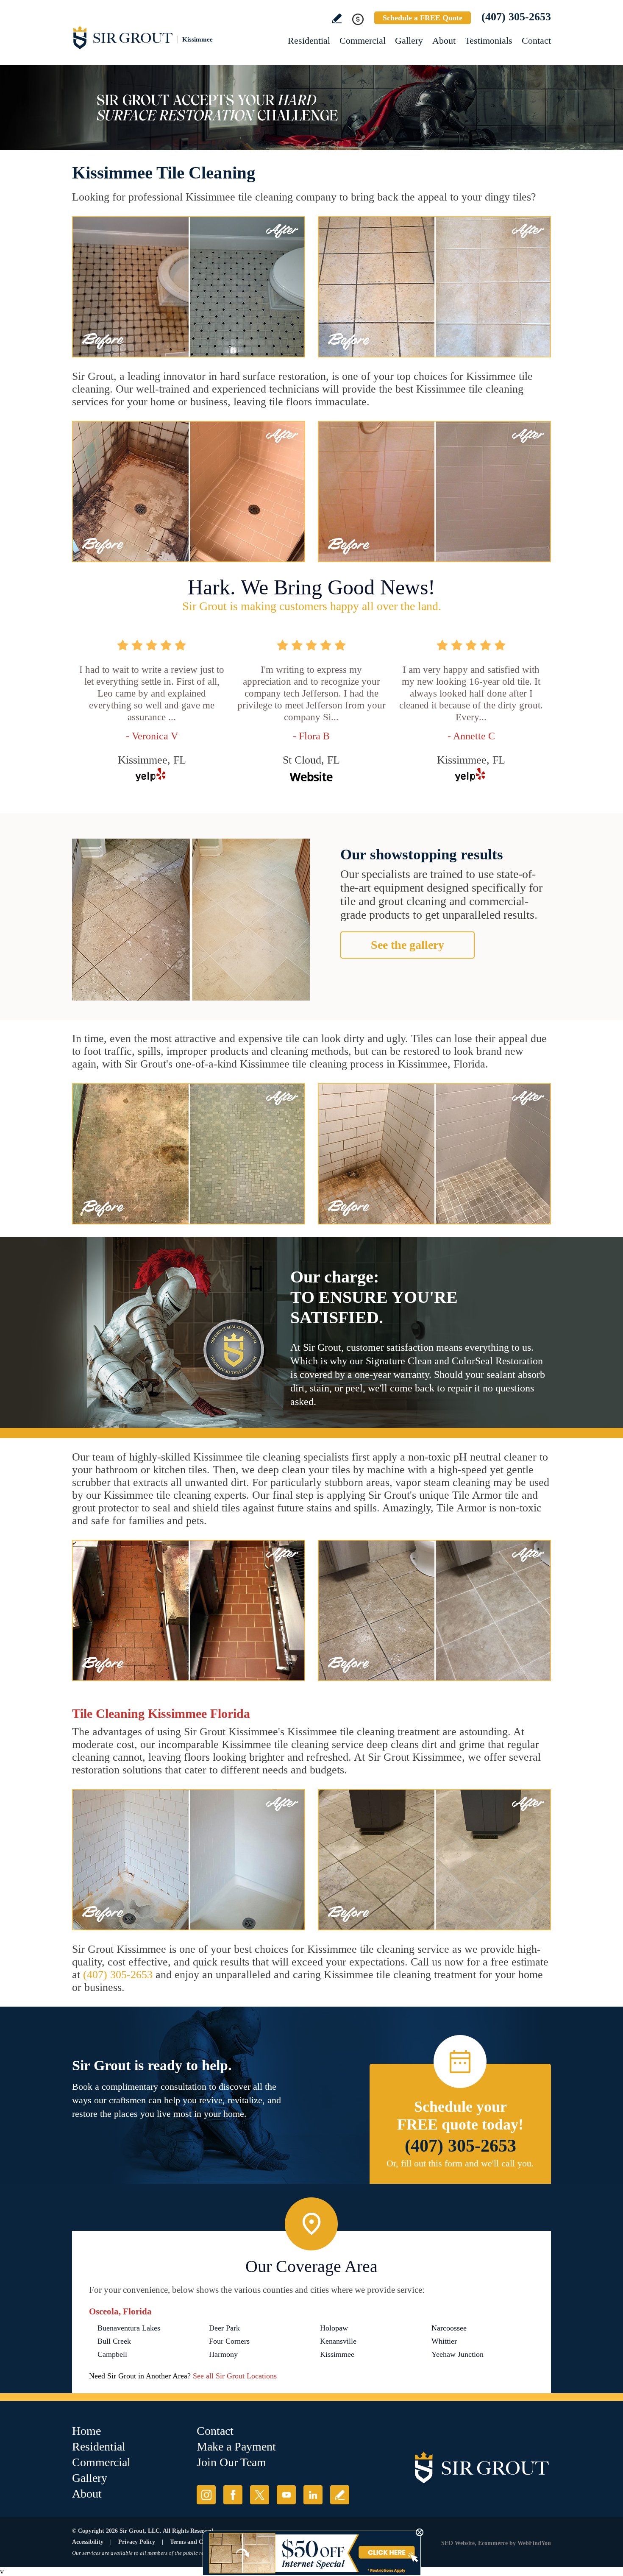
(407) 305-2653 (516, 17)
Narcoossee (449, 2328)
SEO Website (458, 2543)
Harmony (223, 2354)
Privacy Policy (137, 2542)
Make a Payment (236, 2446)
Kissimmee (337, 2354)
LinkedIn (313, 2495)
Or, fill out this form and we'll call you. (460, 2163)
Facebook (233, 2495)
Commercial (363, 40)
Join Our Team (231, 2462)
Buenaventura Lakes (129, 2328)
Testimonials (489, 40)
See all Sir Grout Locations (235, 2376)
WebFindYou (534, 2543)
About (444, 40)
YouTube (286, 2495)
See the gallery (407, 945)
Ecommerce (493, 2543)
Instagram (206, 2495)
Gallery (409, 40)
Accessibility (88, 2542)
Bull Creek (114, 2341)
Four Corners (229, 2341)
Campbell (112, 2354)
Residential (309, 40)
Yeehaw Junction (458, 2354)
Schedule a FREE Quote (423, 18)
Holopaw (334, 2328)
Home (86, 2431)
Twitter (260, 2495)
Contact (536, 40)
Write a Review (337, 18)
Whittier (444, 2341)
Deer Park (224, 2328)
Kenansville (338, 2341)
